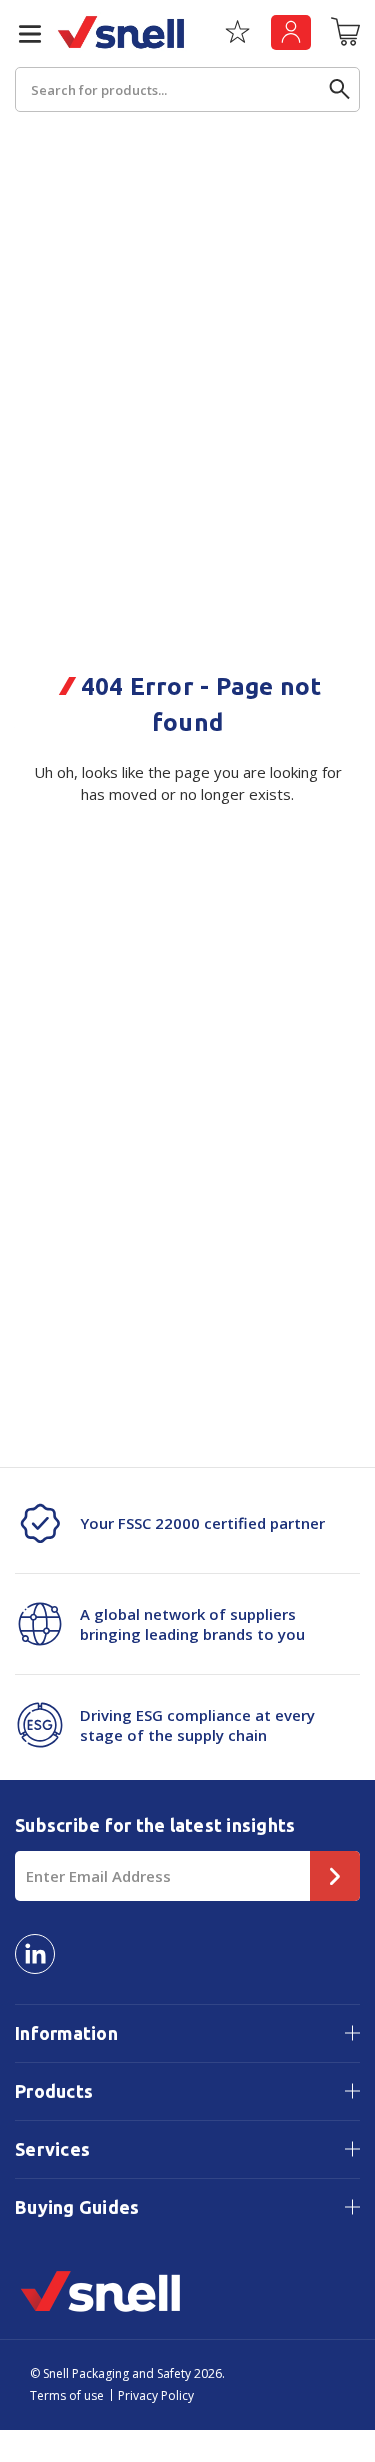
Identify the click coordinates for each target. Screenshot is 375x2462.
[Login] (291, 32)
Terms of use (67, 2395)
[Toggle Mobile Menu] (22, 34)
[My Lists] (237, 39)
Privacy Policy (156, 2395)
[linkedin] (35, 1954)
